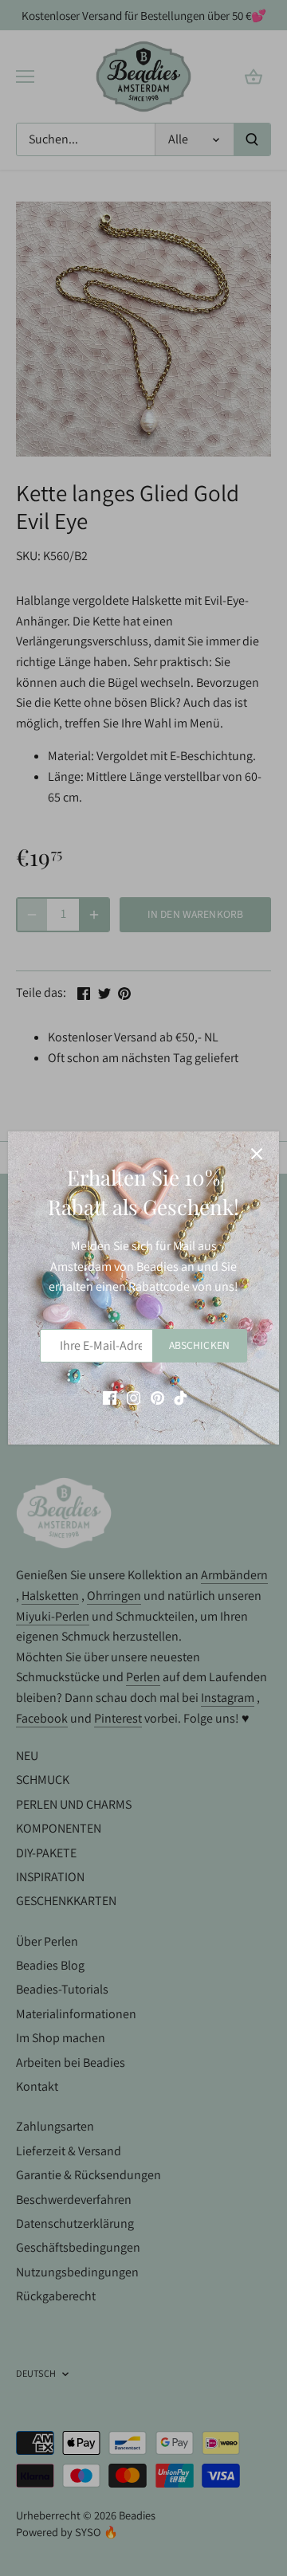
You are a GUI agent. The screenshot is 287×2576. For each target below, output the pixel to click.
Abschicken (199, 1345)
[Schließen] (257, 1154)
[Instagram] (134, 1397)
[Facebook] (110, 1397)
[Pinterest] (157, 1397)
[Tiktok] (181, 1397)
